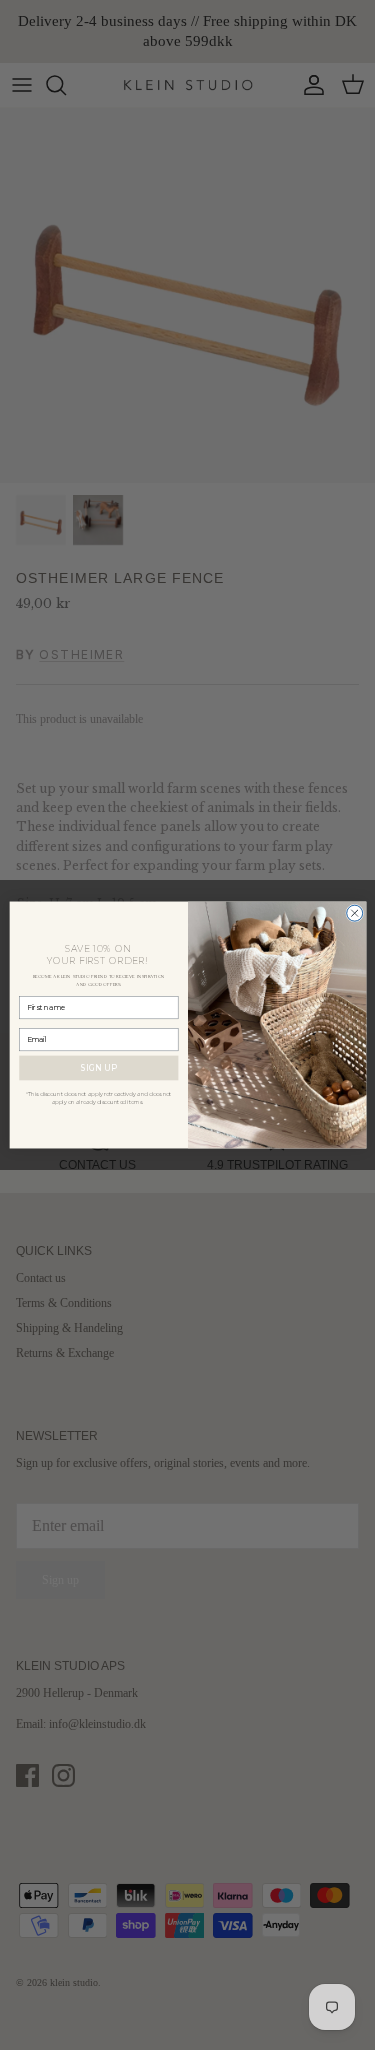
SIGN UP (98, 1068)
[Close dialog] (354, 913)
